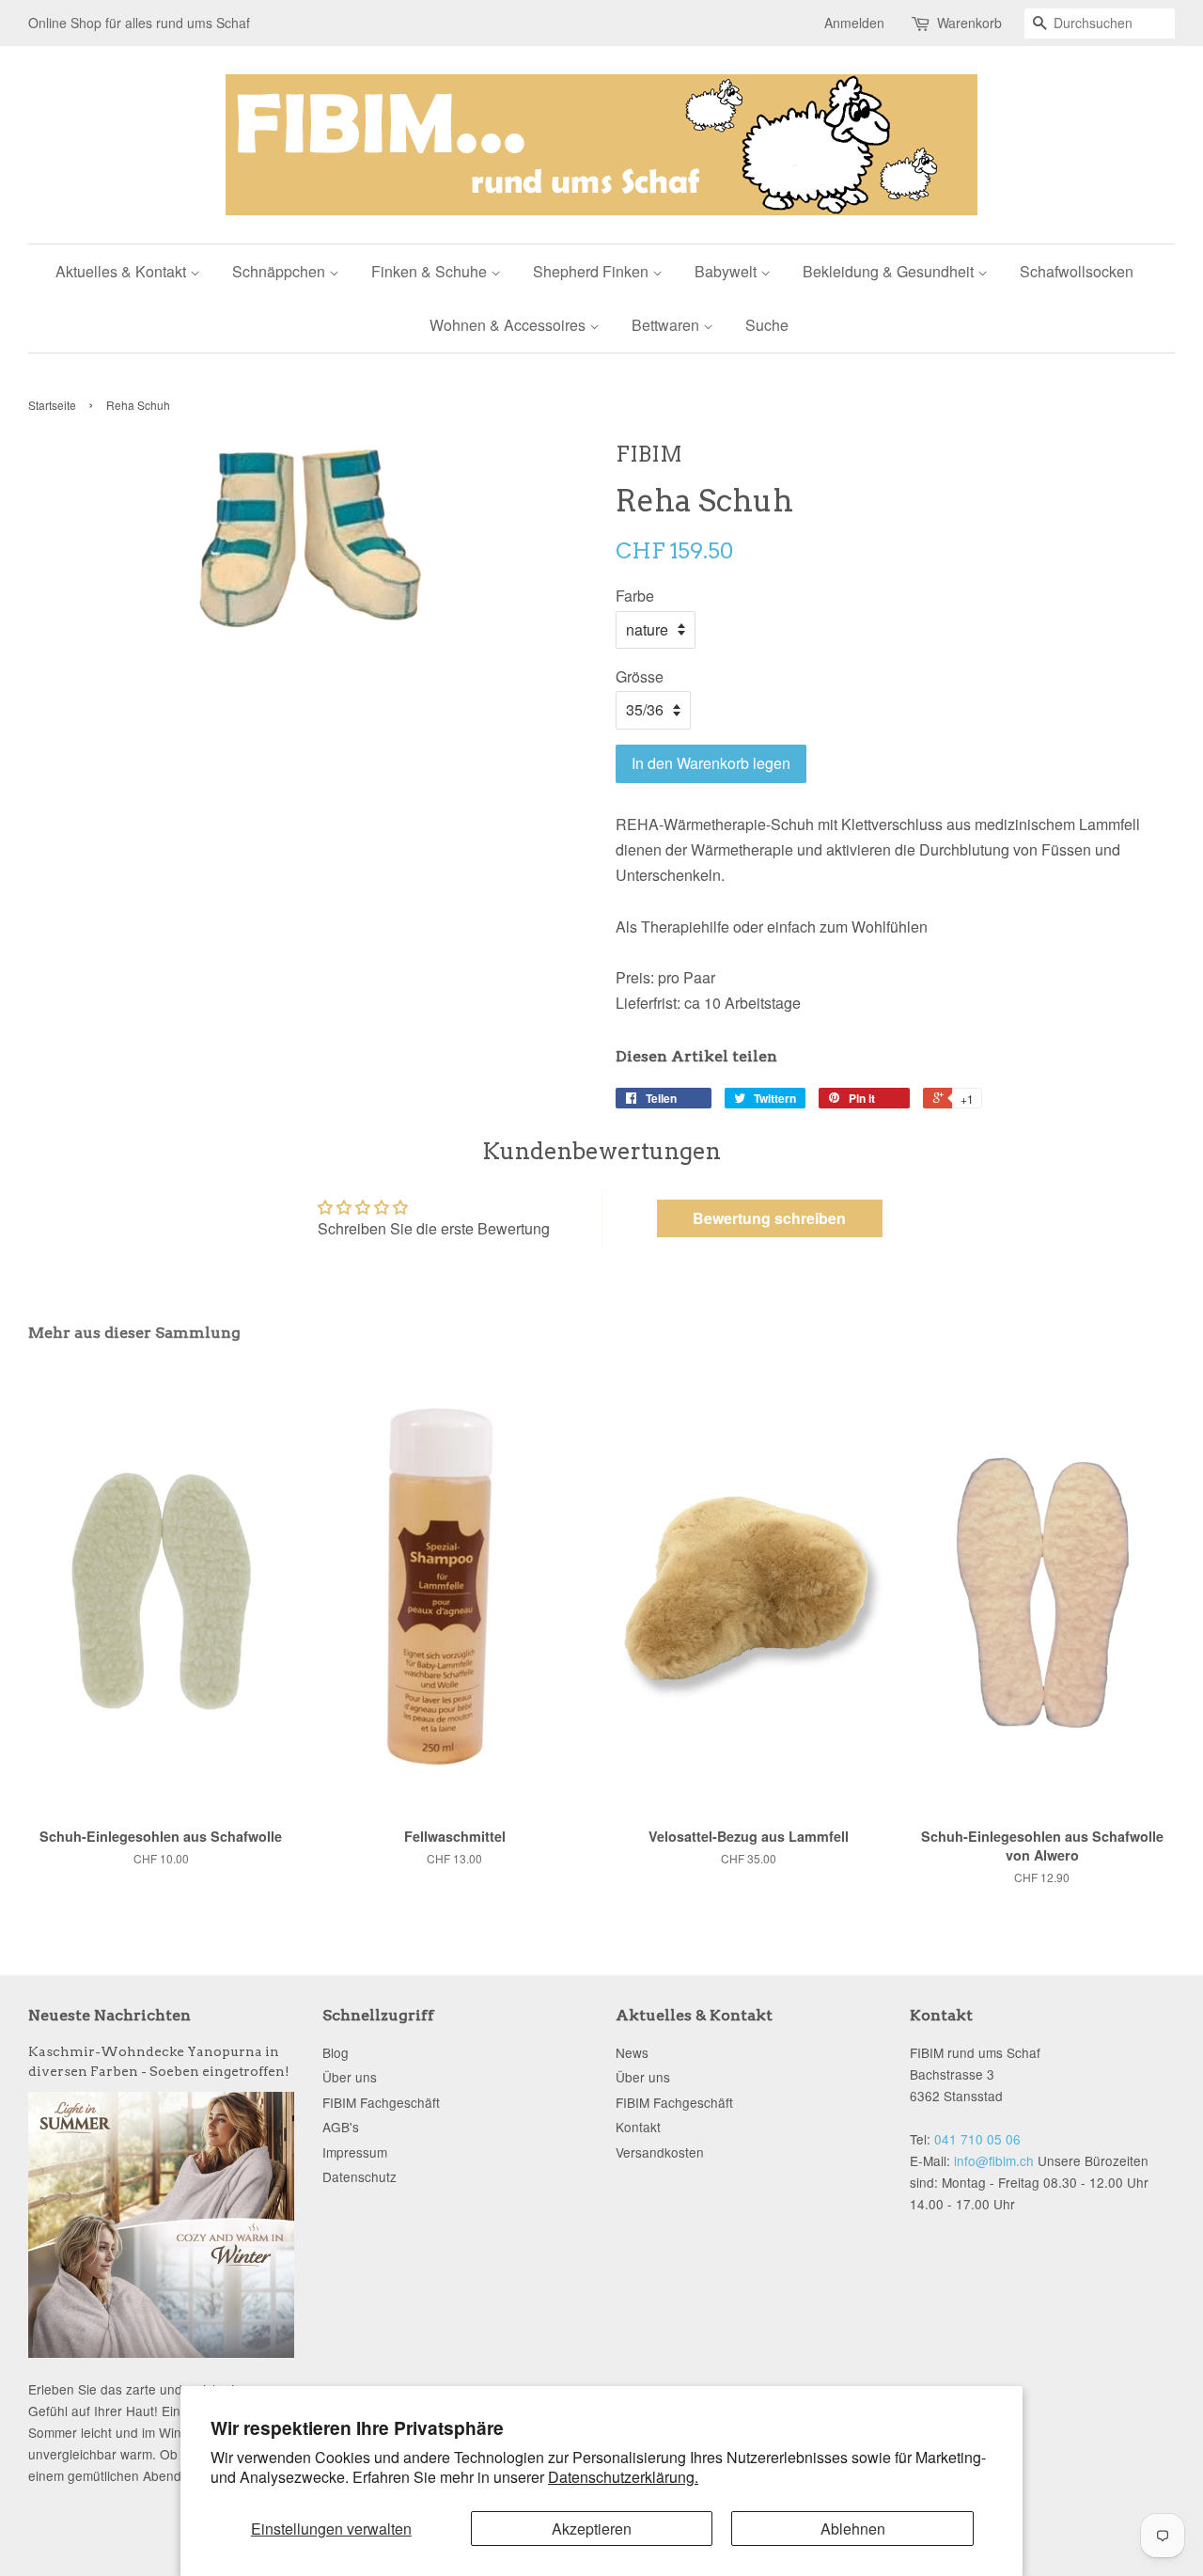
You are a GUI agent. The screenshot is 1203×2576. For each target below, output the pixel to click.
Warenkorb (969, 23)
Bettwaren (667, 325)
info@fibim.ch (994, 2160)
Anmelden (854, 23)
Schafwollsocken (1077, 271)
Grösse (640, 676)
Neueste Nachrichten (109, 2015)
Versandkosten (660, 2152)
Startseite (52, 405)
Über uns (350, 2077)
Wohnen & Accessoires (509, 325)
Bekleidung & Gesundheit (890, 271)
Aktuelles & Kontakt (123, 271)
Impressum (355, 2152)
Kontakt (638, 2127)
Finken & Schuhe (431, 271)
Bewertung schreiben (769, 1218)
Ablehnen (853, 2529)
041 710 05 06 (977, 2139)
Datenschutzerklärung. (623, 2477)
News (632, 2052)
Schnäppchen (281, 271)
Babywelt (727, 271)
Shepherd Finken (593, 271)
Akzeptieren (592, 2529)
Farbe (635, 596)
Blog (336, 2052)
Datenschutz (359, 2176)
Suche (767, 325)
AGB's (341, 2127)
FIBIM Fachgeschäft (381, 2102)
